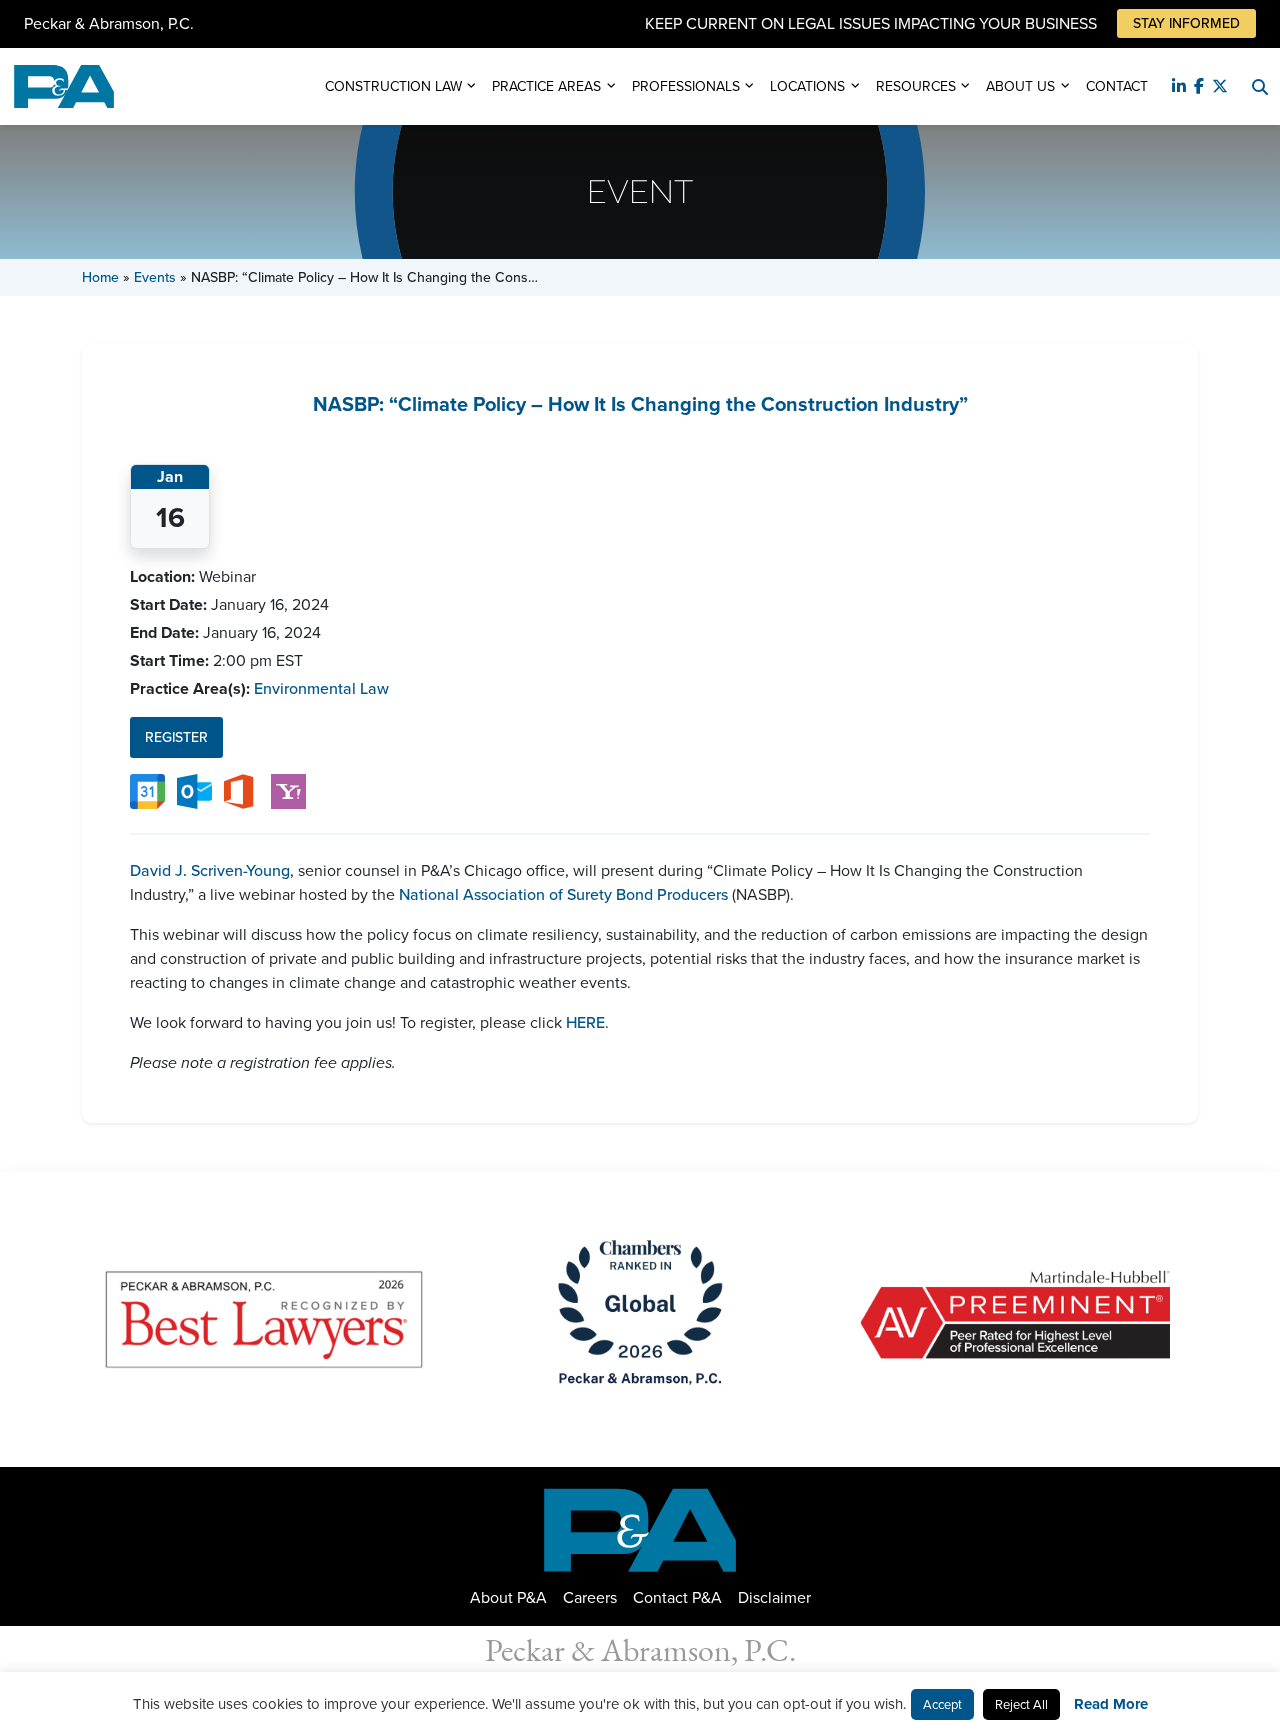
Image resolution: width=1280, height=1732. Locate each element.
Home (100, 277)
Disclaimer (774, 1597)
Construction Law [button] (393, 86)
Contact (1117, 86)
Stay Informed (1186, 23)
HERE (585, 1022)
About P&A (508, 1597)
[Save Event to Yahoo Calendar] (288, 790)
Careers (590, 1597)
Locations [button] (807, 86)
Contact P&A (677, 1597)
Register (176, 737)
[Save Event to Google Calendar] (147, 790)
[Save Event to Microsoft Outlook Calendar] (194, 790)
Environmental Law (321, 688)
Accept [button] (942, 1704)
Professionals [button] (686, 86)
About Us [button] (1020, 86)
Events (155, 277)
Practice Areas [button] (546, 86)
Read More (1111, 1704)
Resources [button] (916, 86)
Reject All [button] (1021, 1704)
